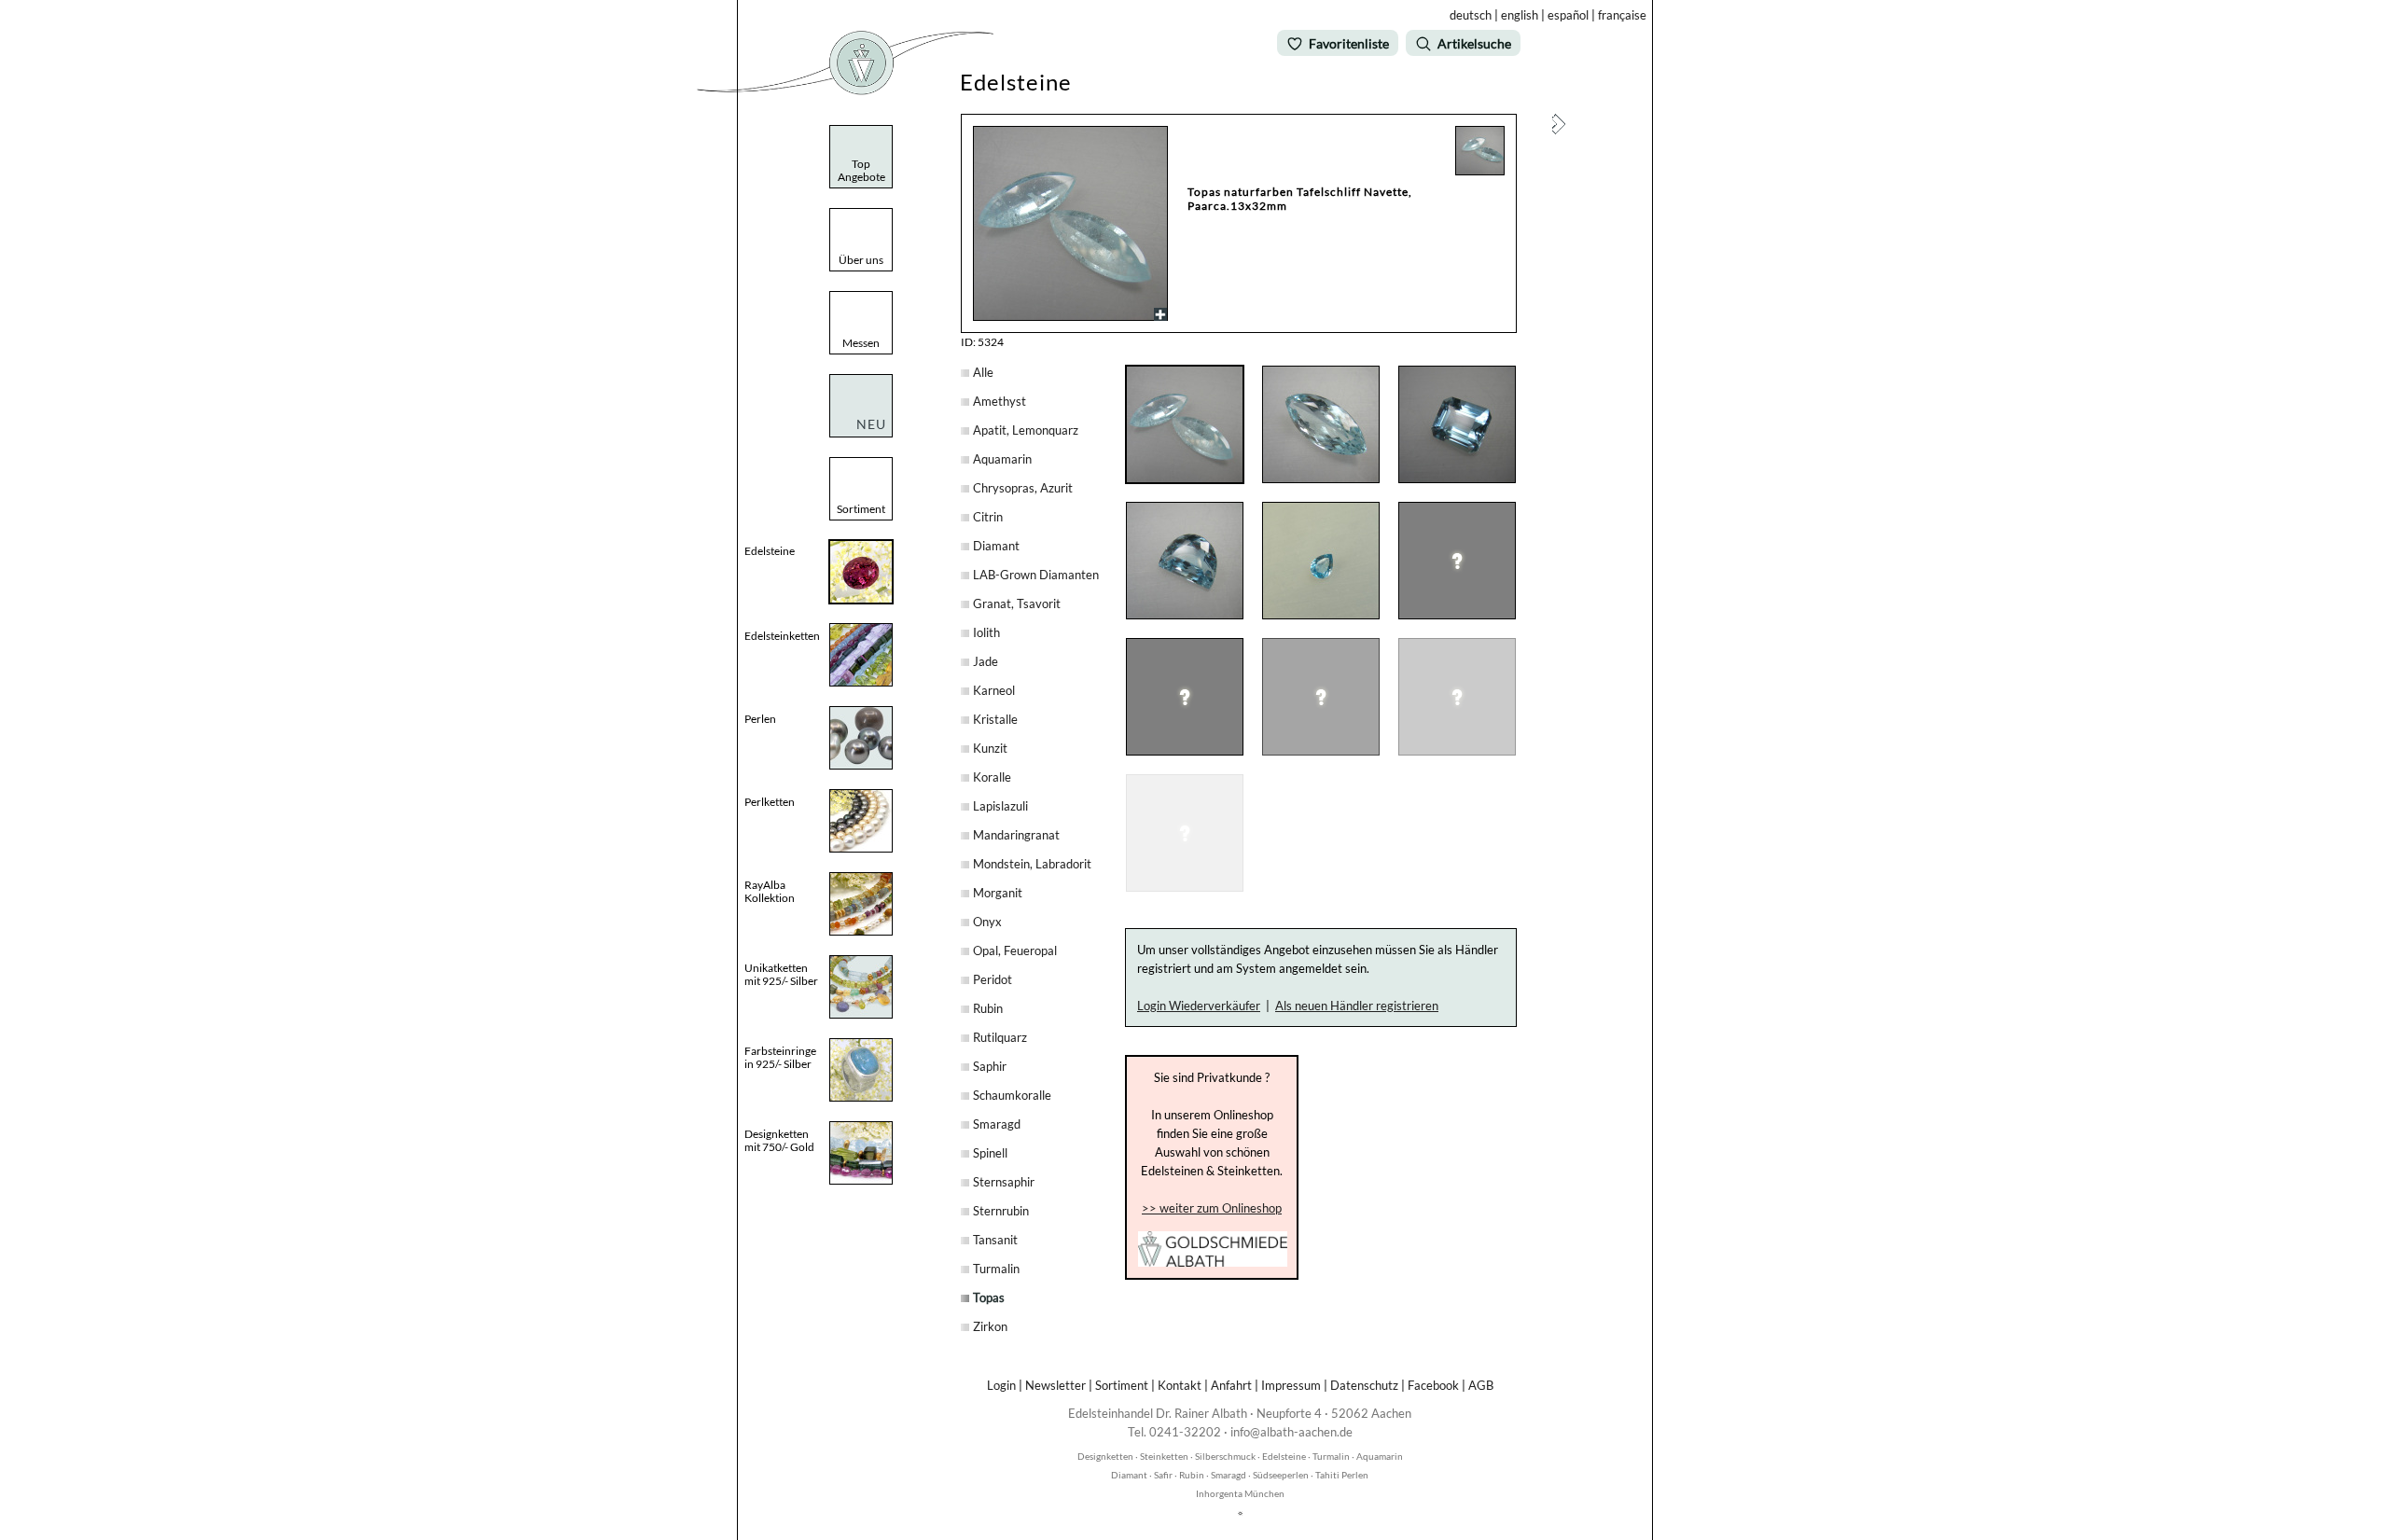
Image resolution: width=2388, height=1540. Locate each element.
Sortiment (1122, 1385)
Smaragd (997, 1124)
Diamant (996, 546)
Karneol (994, 690)
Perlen (760, 719)
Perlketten (770, 802)
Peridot (993, 979)
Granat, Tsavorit (1017, 604)
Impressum (1291, 1385)
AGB (1481, 1385)
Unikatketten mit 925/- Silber (781, 974)
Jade (986, 661)
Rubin (988, 1008)
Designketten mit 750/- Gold (779, 1140)
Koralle (992, 777)
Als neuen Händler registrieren (1357, 1006)
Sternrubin (1001, 1211)
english (1520, 15)
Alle (983, 372)
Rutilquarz (1000, 1037)
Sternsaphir (1004, 1182)
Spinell (990, 1153)
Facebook (1433, 1385)
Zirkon (990, 1326)
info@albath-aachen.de (1291, 1432)
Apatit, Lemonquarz (1026, 430)
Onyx (987, 922)
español (1568, 15)
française (1622, 15)
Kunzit (990, 748)
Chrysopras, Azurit (1023, 488)
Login (1001, 1385)
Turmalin (996, 1269)
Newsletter (1055, 1385)
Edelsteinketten (782, 636)
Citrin (988, 517)
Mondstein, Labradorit (1032, 864)
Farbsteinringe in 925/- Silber (780, 1057)
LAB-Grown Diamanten (1036, 575)
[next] (1559, 130)
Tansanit (995, 1240)
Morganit (998, 893)
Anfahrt (1231, 1385)
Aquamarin (1002, 459)
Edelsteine (770, 551)
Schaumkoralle (1012, 1095)
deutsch (1471, 15)
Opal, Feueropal (1015, 950)
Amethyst (1000, 401)
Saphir (990, 1066)
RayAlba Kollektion (770, 891)
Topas (989, 1297)
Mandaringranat (1016, 835)
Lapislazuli (1000, 806)
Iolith (986, 632)
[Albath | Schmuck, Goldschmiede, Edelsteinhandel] (845, 91)
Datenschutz (1364, 1385)
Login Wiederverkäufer (1199, 1006)
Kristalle (995, 719)
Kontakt (1180, 1385)
